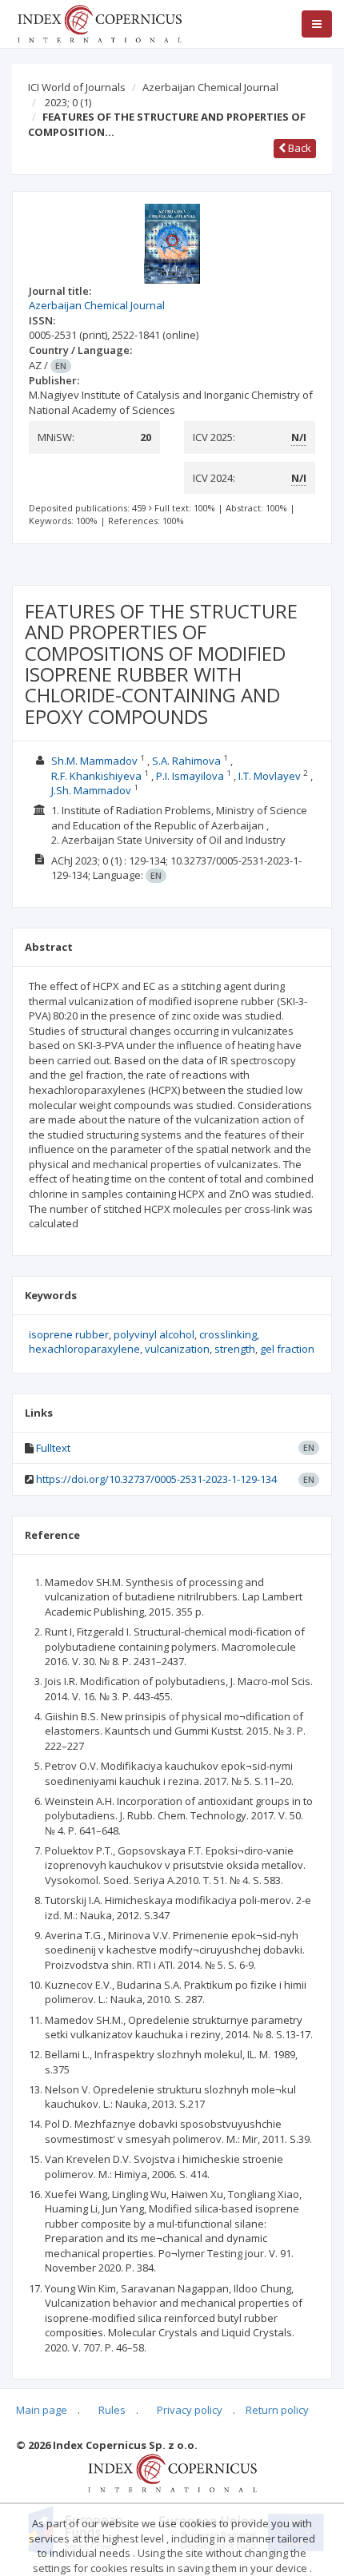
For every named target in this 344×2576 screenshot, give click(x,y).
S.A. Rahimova (186, 761)
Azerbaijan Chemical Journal (210, 87)
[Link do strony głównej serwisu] (99, 22)
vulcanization (177, 1349)
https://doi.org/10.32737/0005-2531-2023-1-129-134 (156, 1479)
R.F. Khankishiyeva (96, 776)
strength (235, 1349)
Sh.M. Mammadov (94, 761)
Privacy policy (190, 2410)
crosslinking (228, 1334)
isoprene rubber (69, 1334)
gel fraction (287, 1349)
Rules (112, 2410)
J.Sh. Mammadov (91, 790)
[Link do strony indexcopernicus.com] (172, 2472)
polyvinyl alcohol (154, 1334)
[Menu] (317, 24)
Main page (42, 2410)
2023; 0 (68, 102)
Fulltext (53, 1448)
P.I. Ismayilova (190, 776)
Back (298, 148)
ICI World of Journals (77, 87)
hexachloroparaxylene (84, 1349)
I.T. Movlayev (270, 776)
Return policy (277, 2410)
